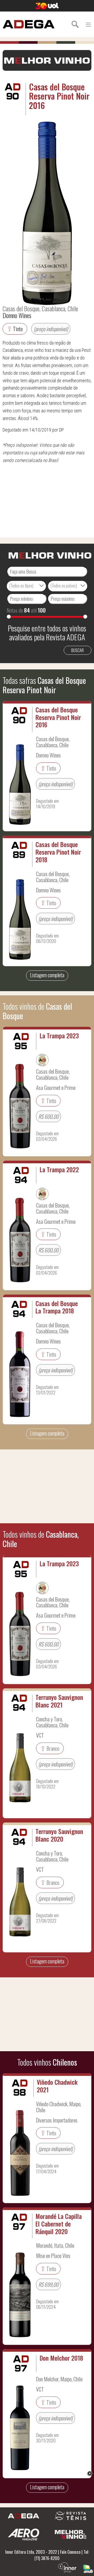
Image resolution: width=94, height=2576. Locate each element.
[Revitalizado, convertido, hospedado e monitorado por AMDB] (88, 2568)
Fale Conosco (70, 2552)
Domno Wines (17, 315)
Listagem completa (47, 975)
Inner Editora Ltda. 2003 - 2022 (31, 2552)
